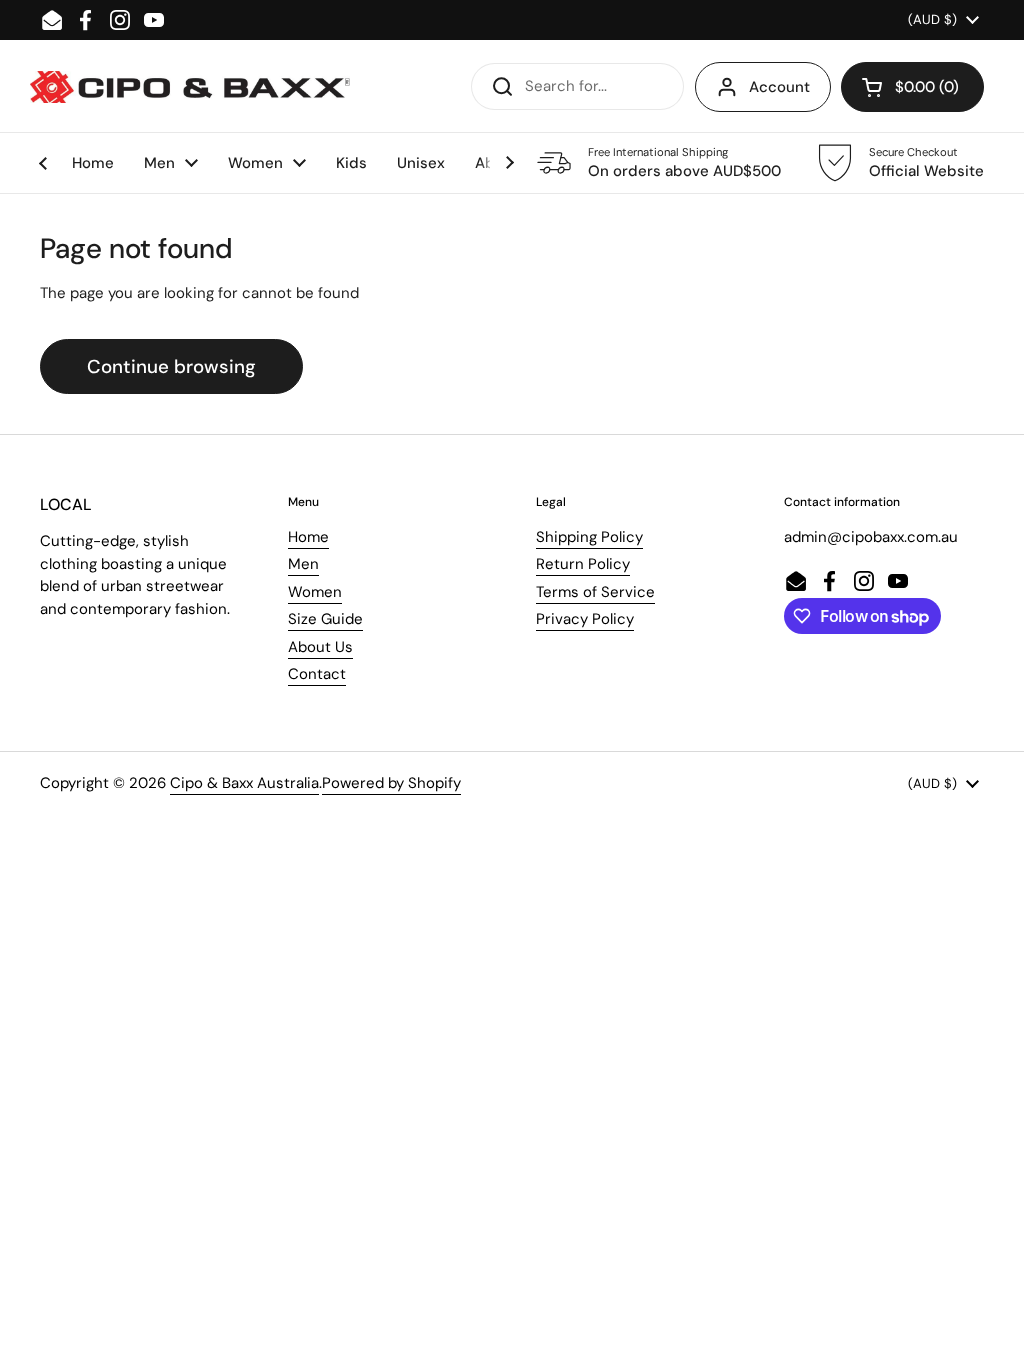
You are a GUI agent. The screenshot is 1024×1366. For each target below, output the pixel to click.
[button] (912, 87)
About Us (320, 647)
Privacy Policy (585, 619)
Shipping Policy (589, 537)
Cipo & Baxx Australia (244, 783)
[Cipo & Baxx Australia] (190, 87)
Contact (317, 674)
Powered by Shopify (391, 783)
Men (303, 564)
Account (779, 87)
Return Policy (583, 564)
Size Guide (325, 619)
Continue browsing (171, 366)
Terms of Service (595, 592)
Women (315, 592)
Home (308, 537)
